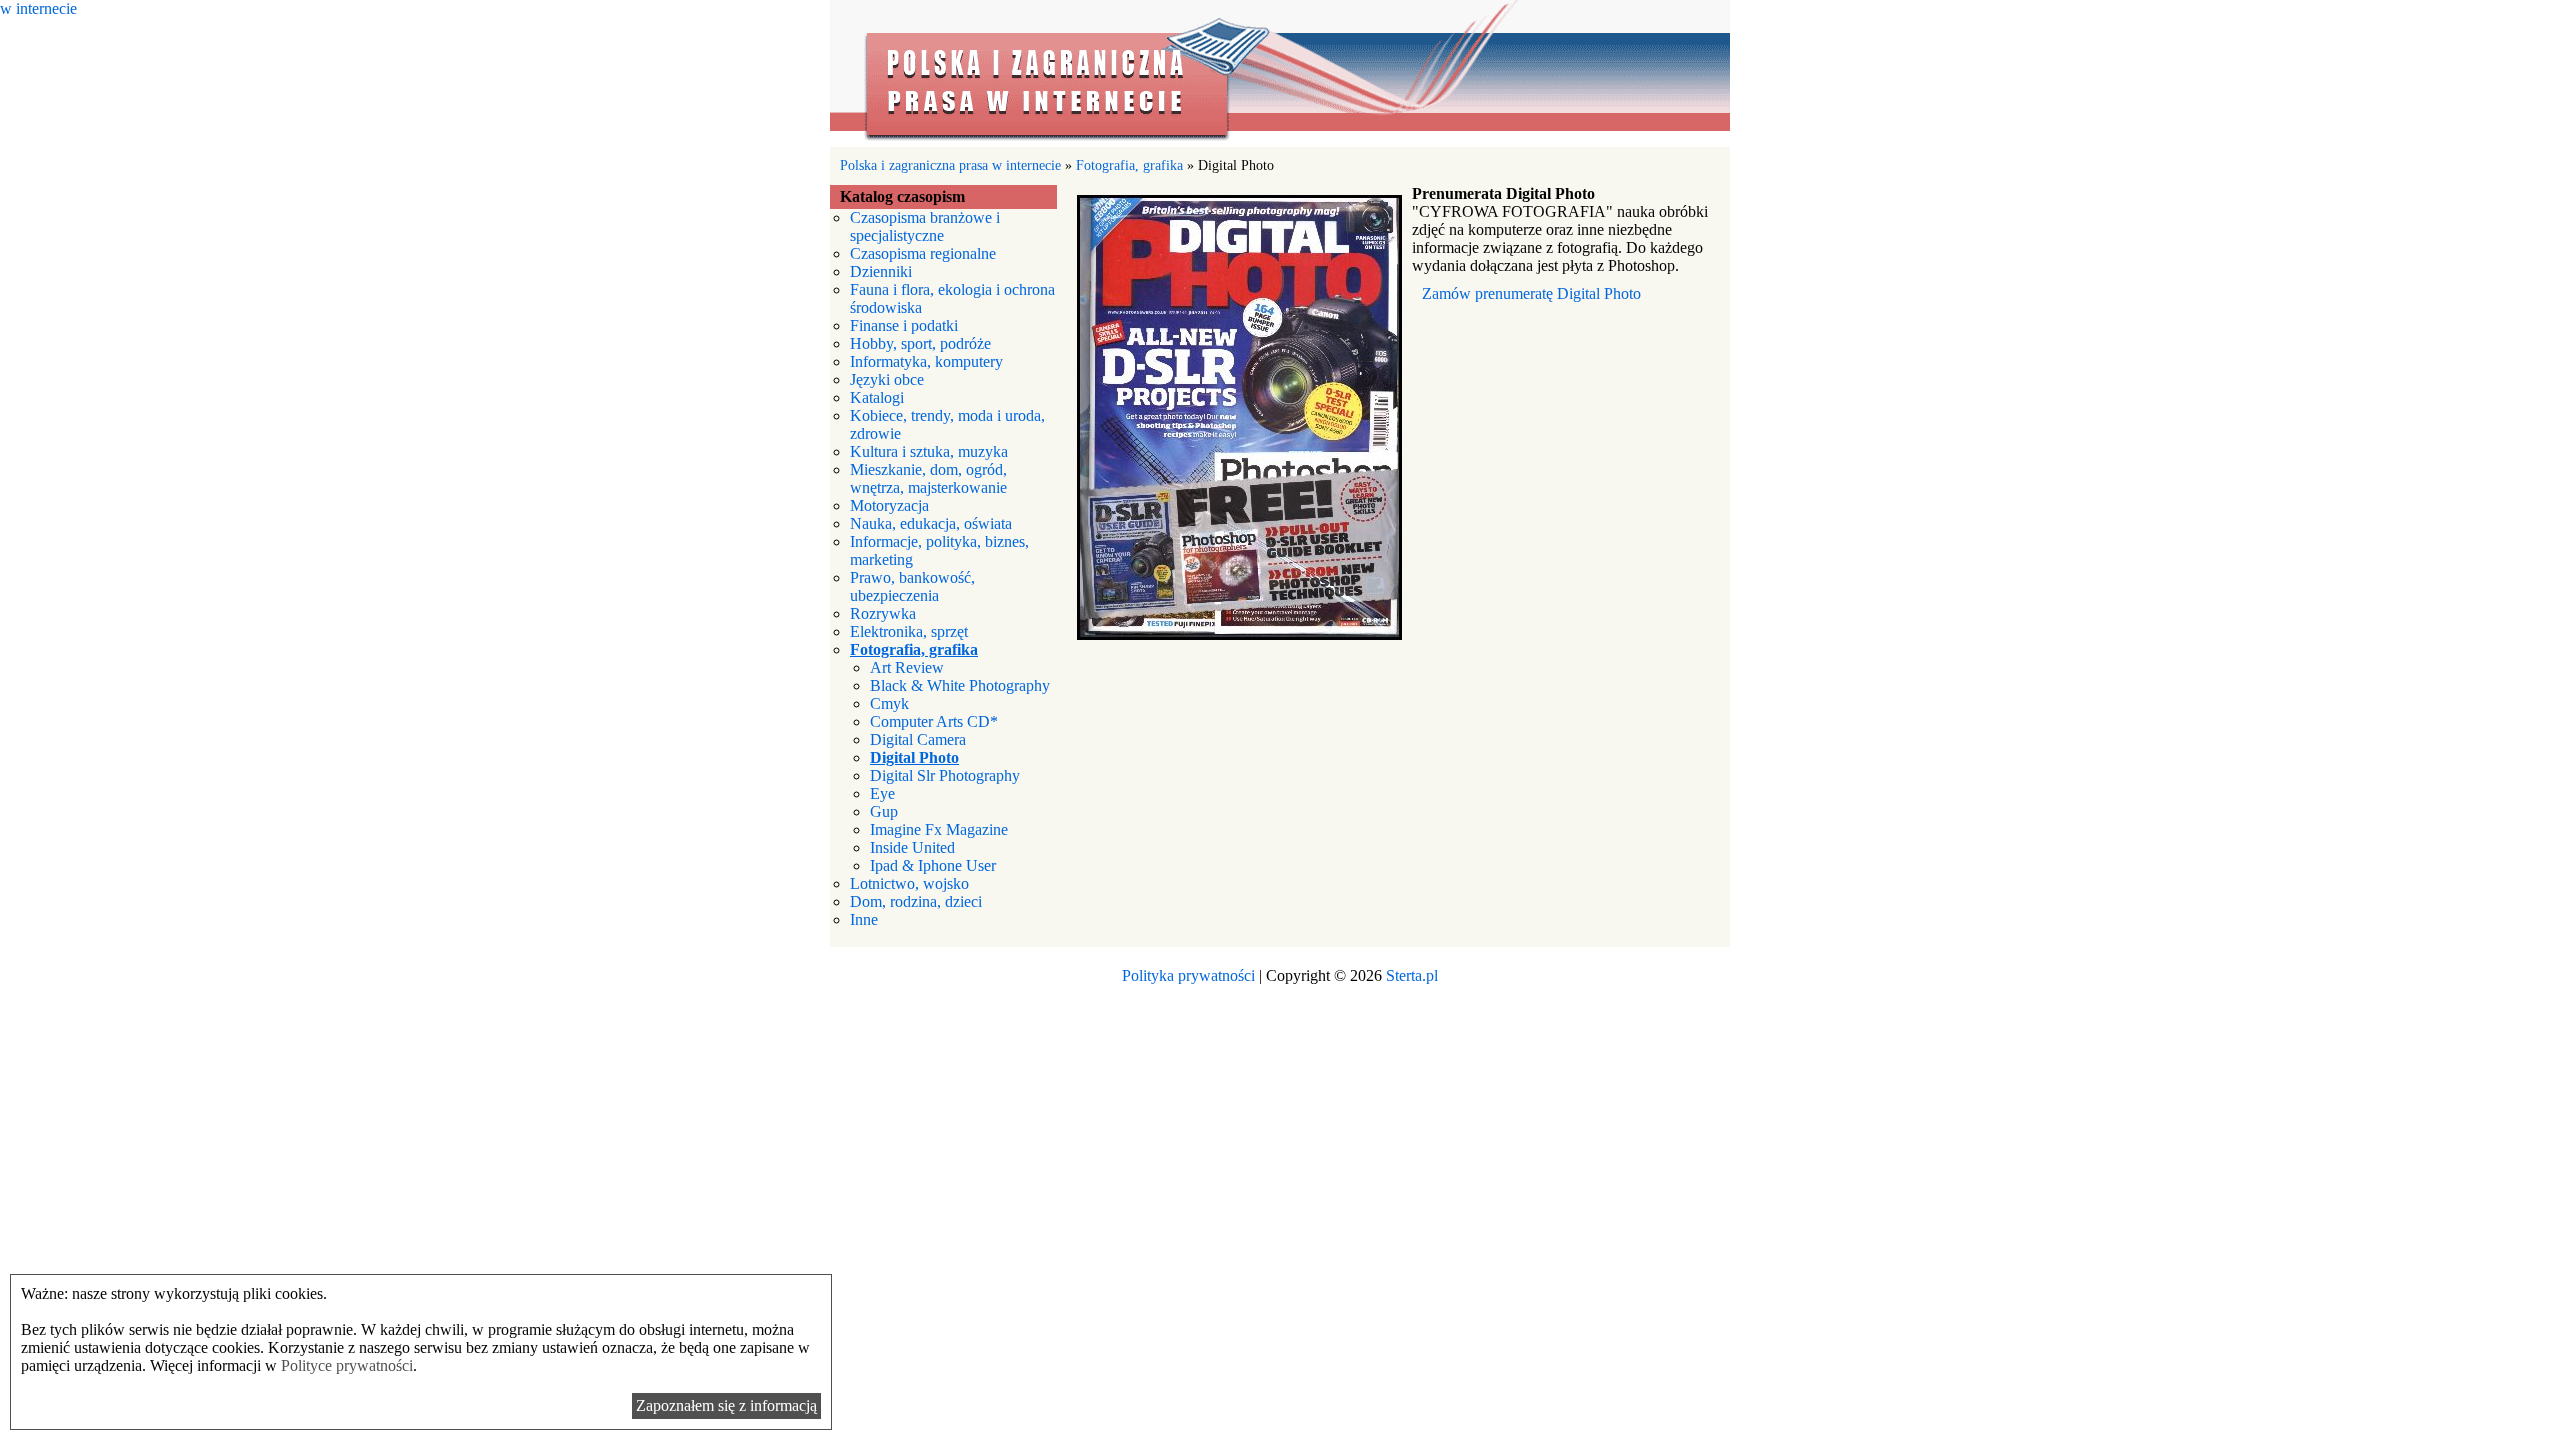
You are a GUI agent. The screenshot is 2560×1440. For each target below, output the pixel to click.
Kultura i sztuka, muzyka (929, 451)
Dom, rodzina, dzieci (916, 901)
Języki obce (887, 379)
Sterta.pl (1412, 975)
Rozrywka (883, 613)
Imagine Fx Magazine (939, 829)
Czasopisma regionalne (923, 253)
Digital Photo (914, 757)
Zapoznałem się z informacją (726, 1405)
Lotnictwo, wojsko (909, 883)
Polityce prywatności (347, 1365)
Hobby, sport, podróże (920, 343)
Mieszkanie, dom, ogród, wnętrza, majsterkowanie (928, 478)
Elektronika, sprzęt (909, 631)
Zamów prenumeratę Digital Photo (1531, 293)
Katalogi (877, 397)
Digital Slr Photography (945, 775)
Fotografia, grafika (1129, 165)
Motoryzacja (889, 505)
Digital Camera (918, 739)
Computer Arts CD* (934, 721)
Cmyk (889, 703)
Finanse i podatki (904, 325)
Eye (882, 793)
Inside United (912, 847)
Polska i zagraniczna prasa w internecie (1280, 73)
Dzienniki (881, 271)
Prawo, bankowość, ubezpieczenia (912, 586)
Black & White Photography (960, 685)
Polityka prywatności (1188, 975)
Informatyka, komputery (926, 361)
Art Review (907, 667)
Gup (884, 811)
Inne (864, 919)
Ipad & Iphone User (933, 865)
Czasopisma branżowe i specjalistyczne (925, 226)
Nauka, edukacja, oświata (931, 523)
